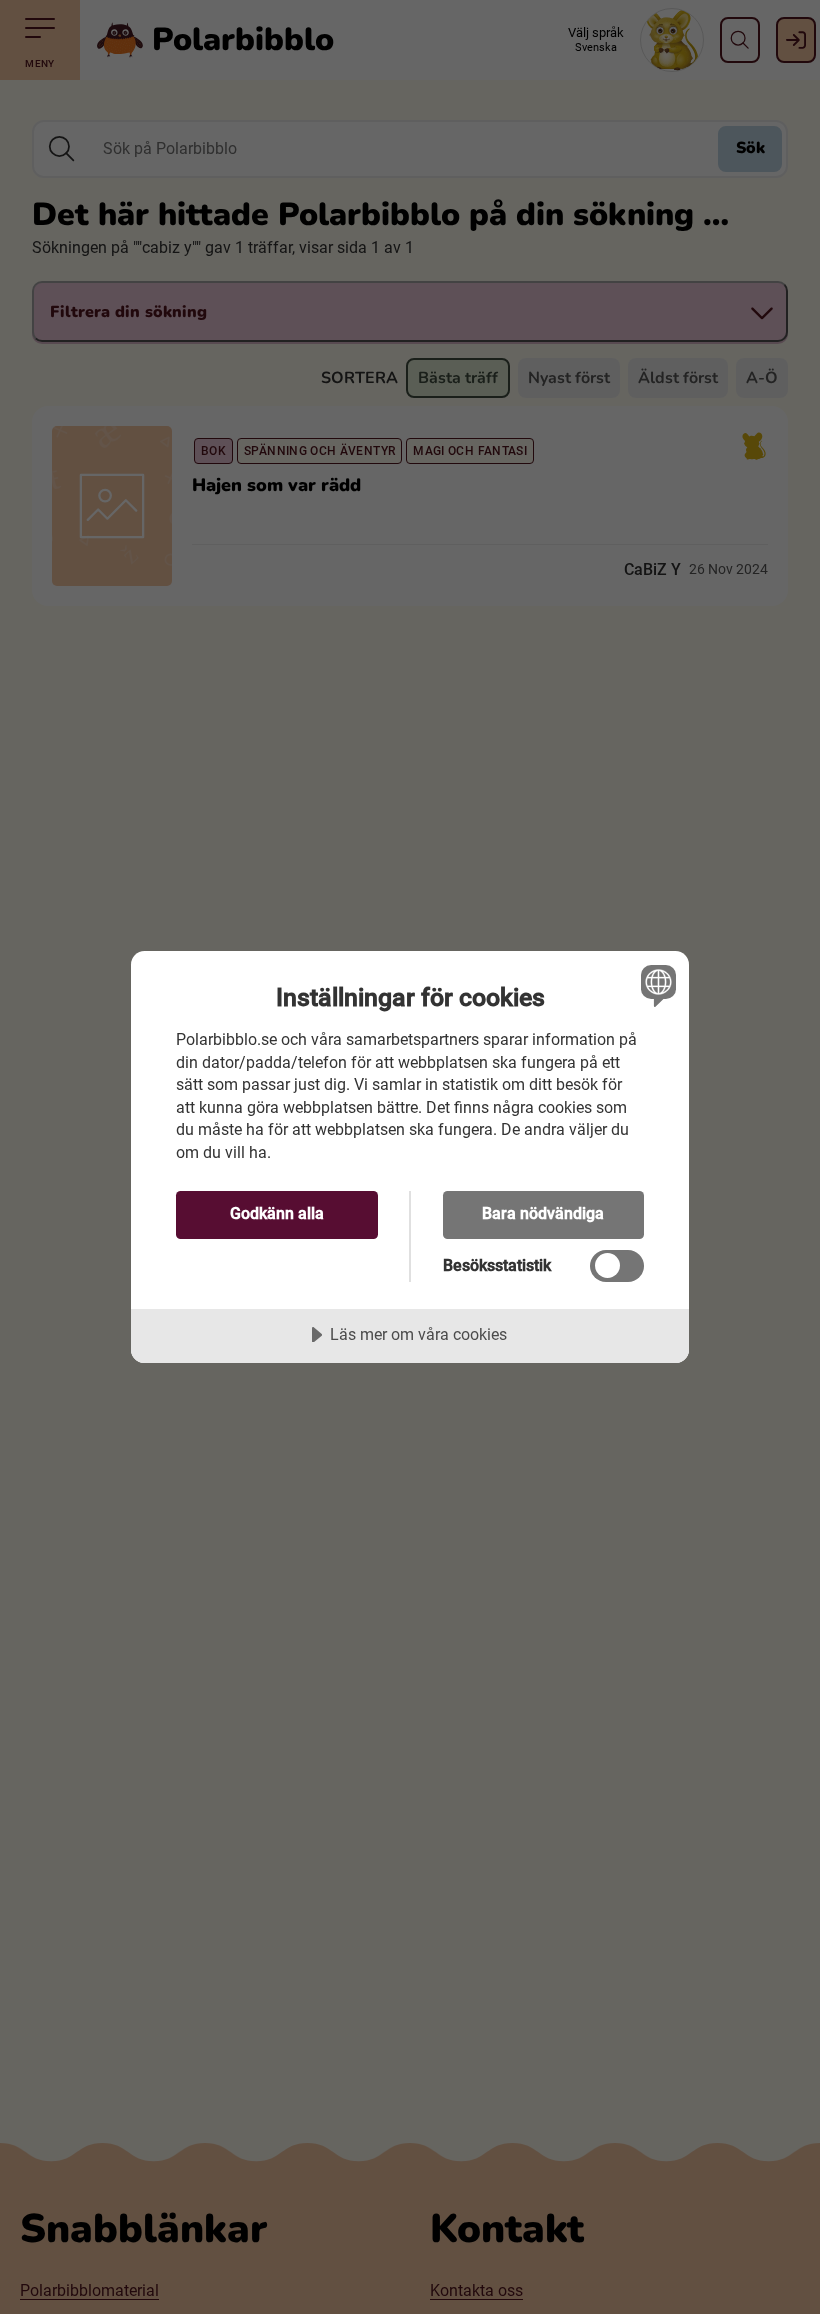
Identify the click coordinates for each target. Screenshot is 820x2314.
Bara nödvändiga (543, 1213)
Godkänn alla (277, 1213)
